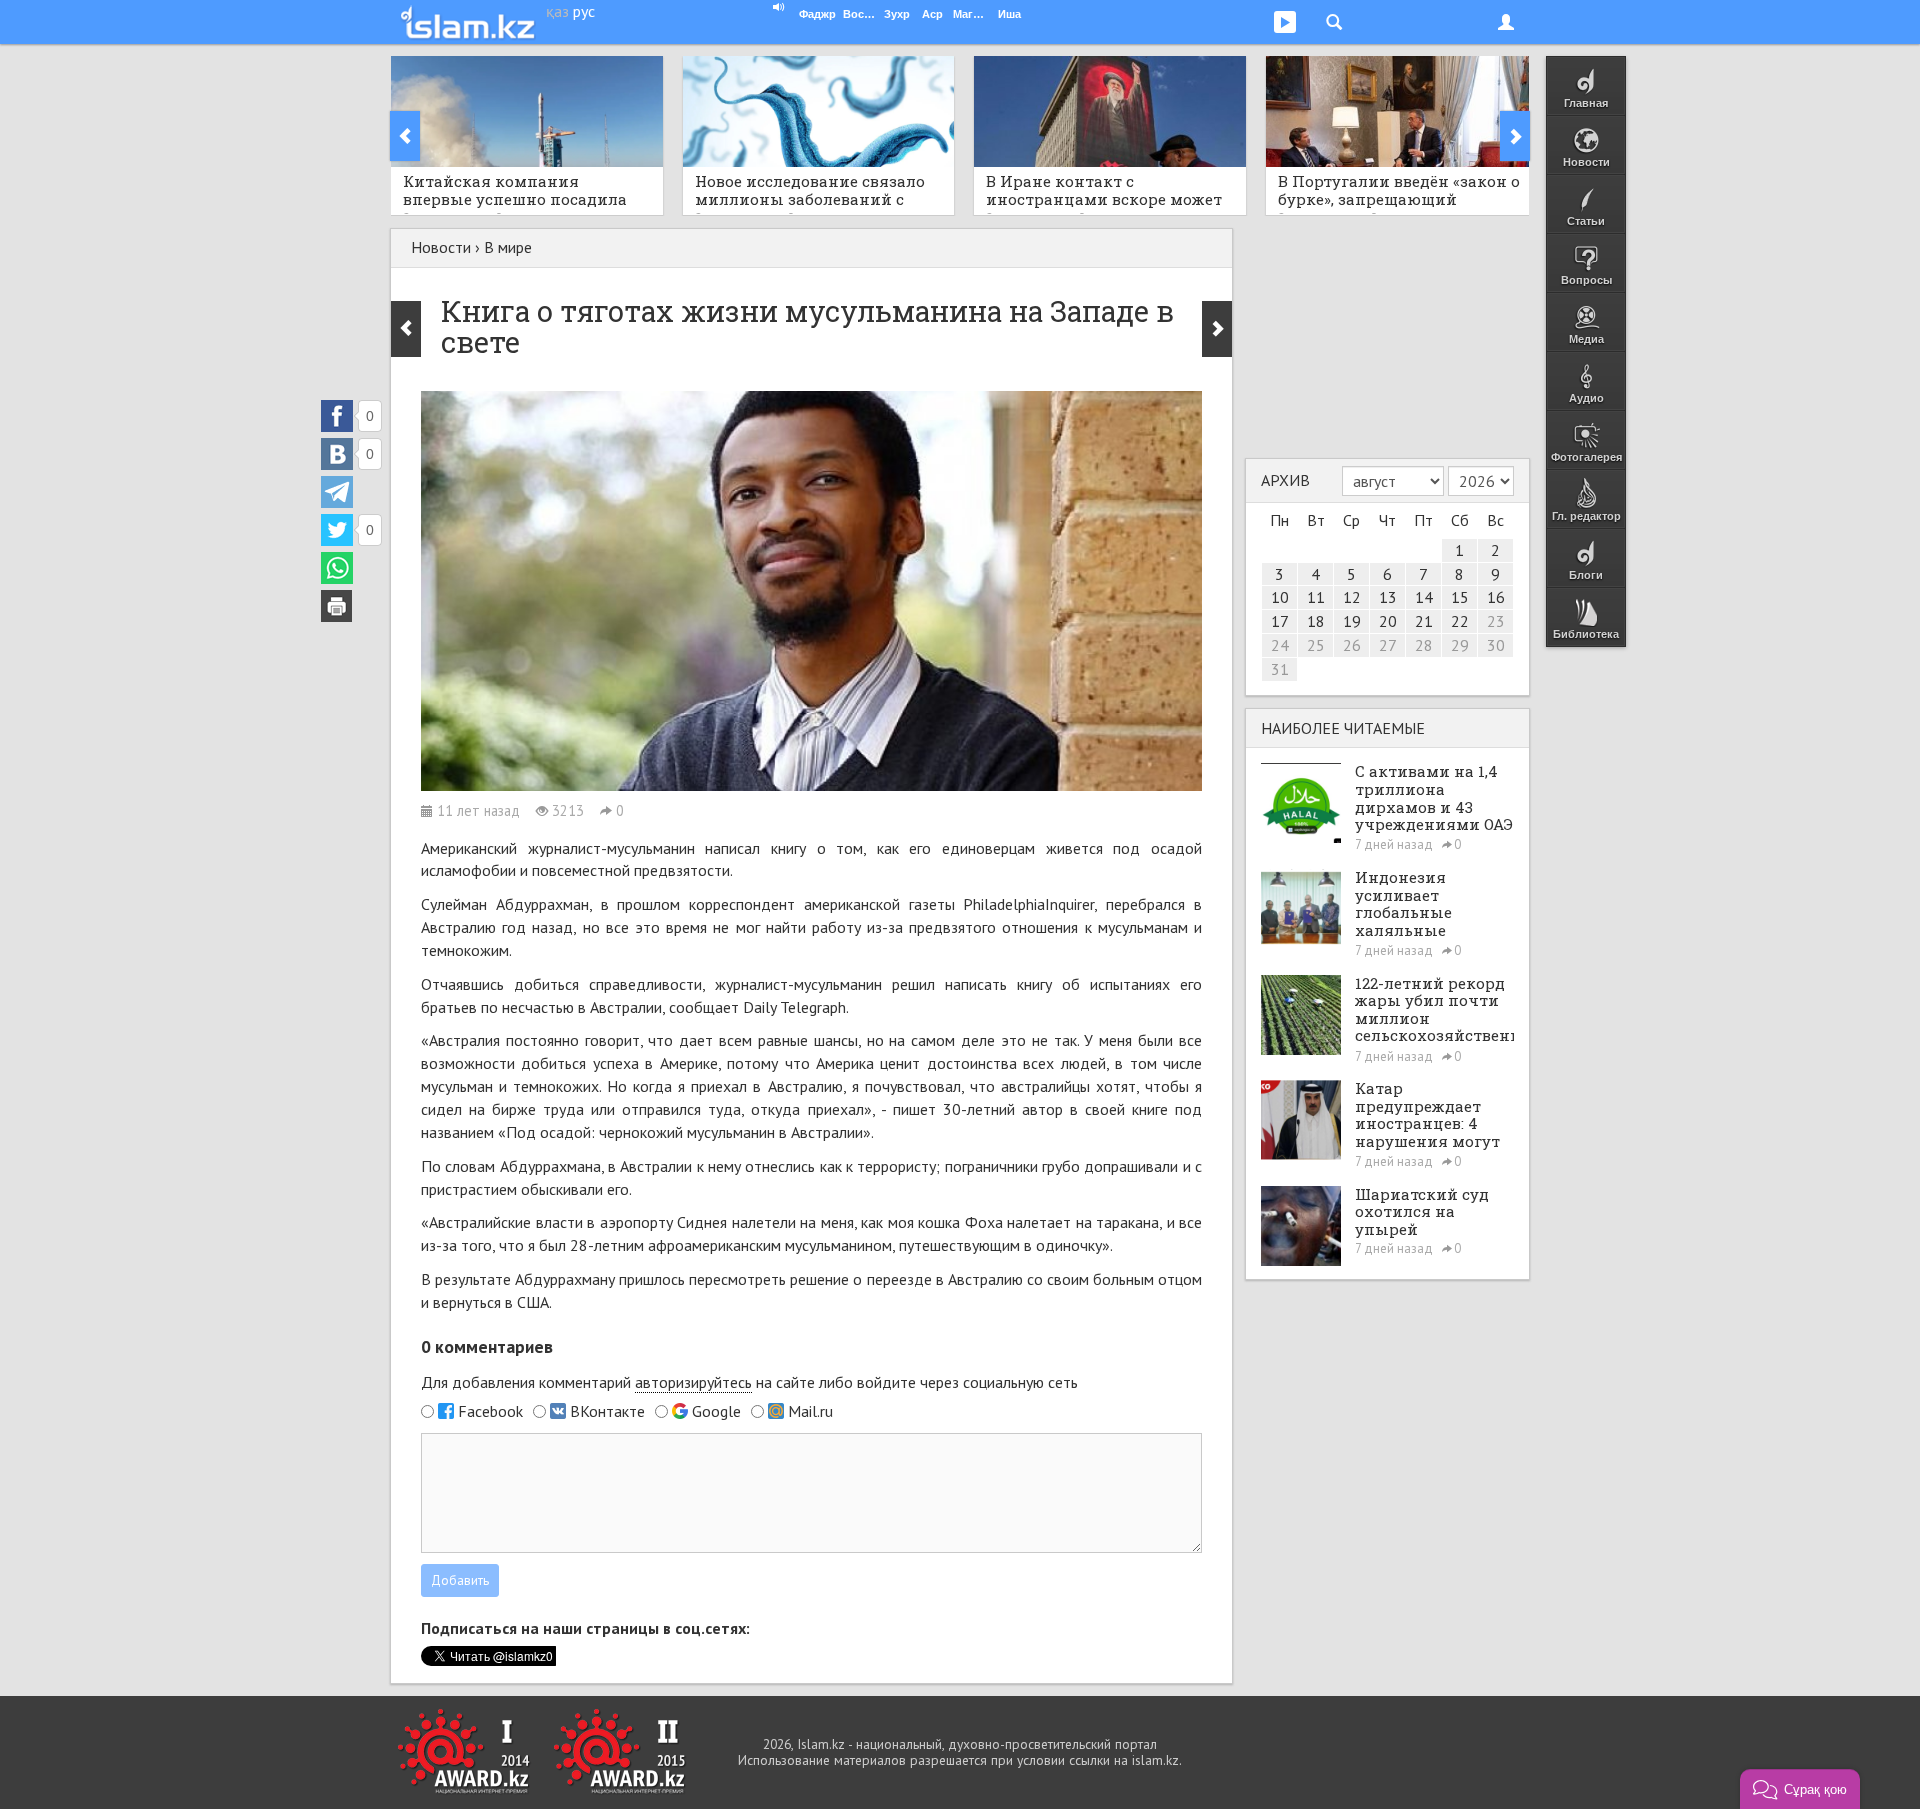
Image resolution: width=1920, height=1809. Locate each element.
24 (1280, 645)
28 (1424, 645)
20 (1388, 621)
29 (1460, 645)
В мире (508, 247)
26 (1352, 645)
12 (1352, 597)
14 (1424, 597)
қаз (557, 11)
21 (1424, 621)
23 (1496, 621)
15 (1460, 597)
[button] (1800, 1789)
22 (1460, 621)
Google (716, 1411)
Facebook (490, 1411)
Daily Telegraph (794, 1007)
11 (1316, 597)
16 (1496, 597)
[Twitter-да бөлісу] (337, 530)
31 (1280, 669)
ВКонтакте (607, 1411)
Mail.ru (810, 1411)
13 (1388, 597)
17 (1280, 621)
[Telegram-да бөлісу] (337, 492)
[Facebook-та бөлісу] (337, 416)
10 (1280, 597)
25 (1316, 645)
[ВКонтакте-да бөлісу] (337, 454)
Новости (441, 247)
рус (584, 11)
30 (1496, 645)
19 (1352, 621)
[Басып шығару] (337, 606)
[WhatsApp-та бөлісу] (337, 568)
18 (1316, 621)
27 (1388, 645)
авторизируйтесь (693, 1382)
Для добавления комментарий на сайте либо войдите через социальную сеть (749, 1382)
